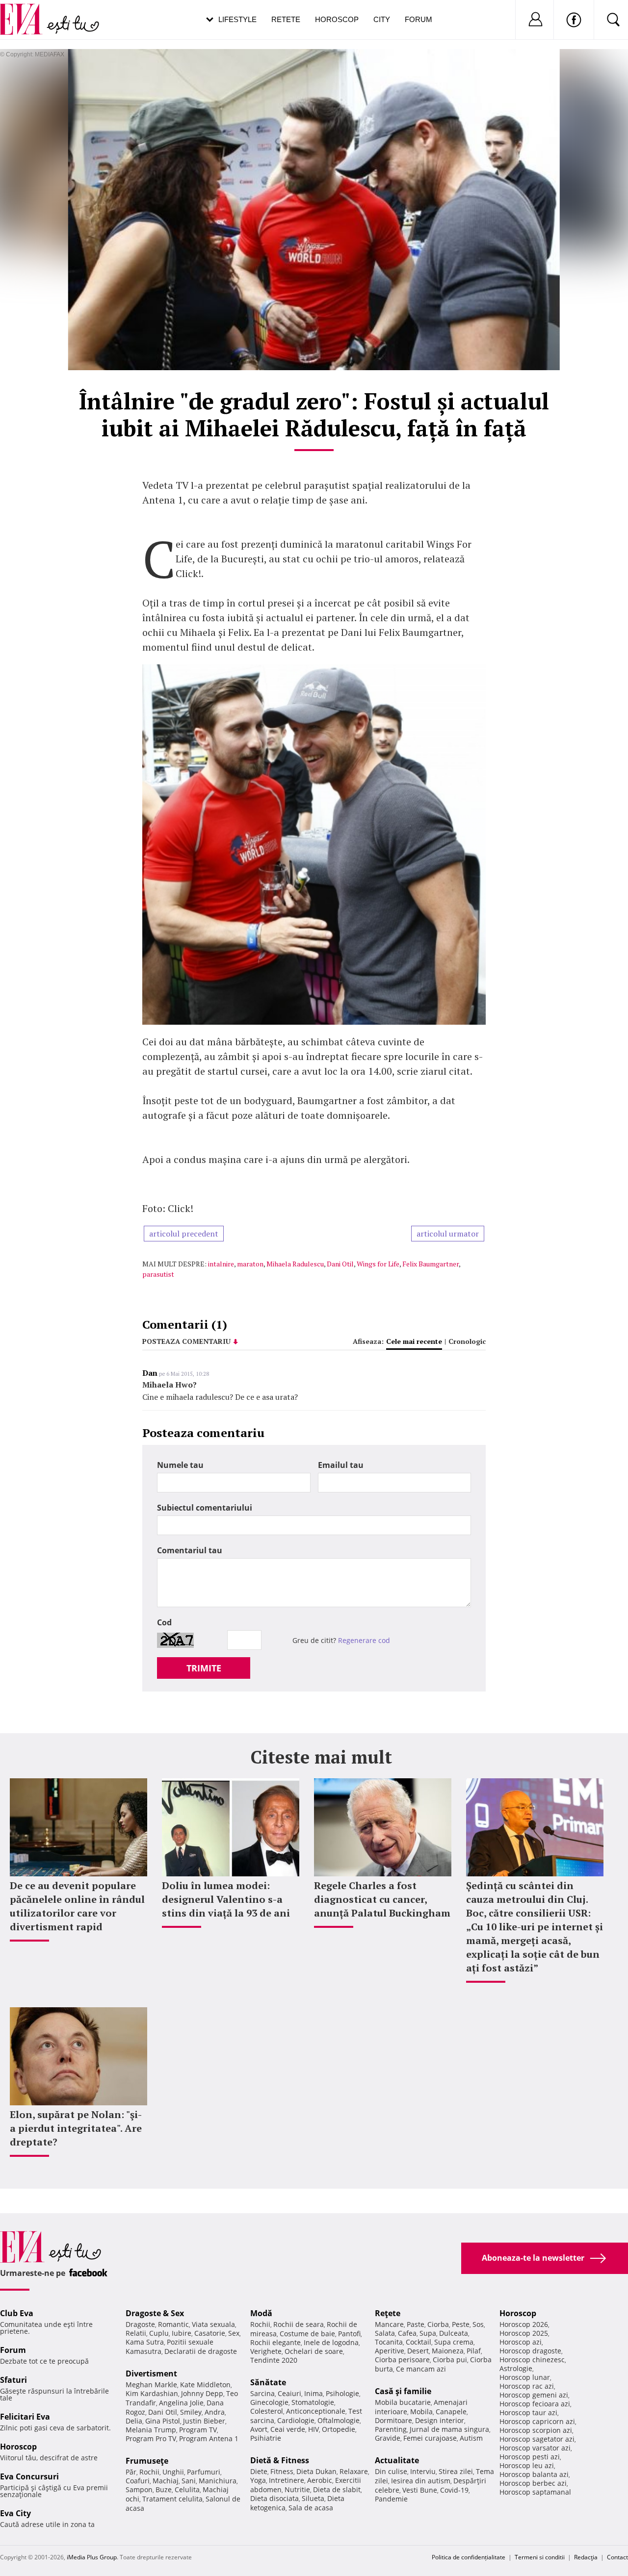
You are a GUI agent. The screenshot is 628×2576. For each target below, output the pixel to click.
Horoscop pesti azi (530, 2457)
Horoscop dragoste (530, 2351)
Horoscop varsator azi (535, 2448)
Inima (314, 2393)
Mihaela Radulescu (295, 1264)
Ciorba (438, 2324)
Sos (478, 2324)
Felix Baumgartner (431, 1264)
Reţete (388, 2313)
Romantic (173, 2324)
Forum (419, 19)
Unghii (173, 2472)
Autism (471, 2438)
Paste (416, 2324)
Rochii (149, 2472)
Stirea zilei (456, 2471)
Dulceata (454, 2333)
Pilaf (474, 2351)
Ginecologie (269, 2402)
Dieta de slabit (337, 2489)
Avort (259, 2429)
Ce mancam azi (421, 2369)
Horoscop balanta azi (534, 2474)
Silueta (313, 2498)
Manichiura (218, 2481)
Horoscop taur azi (528, 2412)
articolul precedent (184, 1234)
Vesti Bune (420, 2490)
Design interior (440, 2420)
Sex (234, 2333)
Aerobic (320, 2480)
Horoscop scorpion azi (536, 2430)
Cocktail (419, 2342)
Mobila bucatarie (403, 2402)
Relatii (136, 2333)
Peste (461, 2324)
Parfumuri (204, 2472)
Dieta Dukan (316, 2471)
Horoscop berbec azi (533, 2483)
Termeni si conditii (540, 2557)
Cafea (407, 2333)
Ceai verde (288, 2429)
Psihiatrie (266, 2438)
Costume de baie (307, 2334)
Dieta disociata (275, 2498)
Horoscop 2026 (524, 2324)
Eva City (15, 2513)
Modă (261, 2313)
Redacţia (586, 2557)
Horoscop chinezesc (532, 2360)
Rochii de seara (299, 2324)
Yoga (258, 2480)
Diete (259, 2471)
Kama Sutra (145, 2342)
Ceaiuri (289, 2393)
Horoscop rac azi (527, 2386)
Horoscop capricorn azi (537, 2421)
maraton (250, 1264)
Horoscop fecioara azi (535, 2404)
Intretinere (287, 2480)
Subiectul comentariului (205, 1508)
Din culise (391, 2471)
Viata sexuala (213, 2324)
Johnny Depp (202, 2393)
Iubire (182, 2333)
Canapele (451, 2412)
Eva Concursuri (29, 2476)
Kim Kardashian (152, 2393)
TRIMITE (204, 1668)
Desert (418, 2351)
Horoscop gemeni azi (534, 2395)
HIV (314, 2429)
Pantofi (349, 2334)
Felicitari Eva (25, 2417)
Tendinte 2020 (274, 2360)
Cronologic (467, 1341)
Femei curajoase (430, 2438)
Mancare (389, 2324)
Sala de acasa (311, 2508)
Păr (131, 2472)
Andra (215, 2412)
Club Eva (17, 2313)
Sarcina (262, 2393)
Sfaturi (13, 2380)
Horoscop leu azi (527, 2465)
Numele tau (180, 1465)
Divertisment (151, 2374)
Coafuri (138, 2481)
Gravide (388, 2438)
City (382, 19)
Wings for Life (378, 1264)
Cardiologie (296, 2420)
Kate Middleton (205, 2385)
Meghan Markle (151, 2385)
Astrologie (516, 2368)
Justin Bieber (204, 2421)
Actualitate (397, 2460)
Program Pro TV (151, 2438)
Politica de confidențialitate (469, 2557)
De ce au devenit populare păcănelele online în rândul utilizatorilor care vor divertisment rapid (77, 1906)
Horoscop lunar (525, 2377)
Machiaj (166, 2481)
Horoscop (337, 19)
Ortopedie (339, 2429)
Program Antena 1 (209, 2438)
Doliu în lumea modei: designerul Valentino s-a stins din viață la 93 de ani (226, 1899)
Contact (617, 2557)
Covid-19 (454, 2490)
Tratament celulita (172, 2499)
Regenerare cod (364, 1640)
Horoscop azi (521, 2342)
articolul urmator (448, 1234)
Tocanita (389, 2342)
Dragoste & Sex (155, 2313)
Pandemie (391, 2499)
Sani (189, 2481)
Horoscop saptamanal (535, 2492)
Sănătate (268, 2382)
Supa (428, 2333)
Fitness (282, 2471)
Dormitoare (393, 2420)
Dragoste (140, 2324)
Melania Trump (151, 2430)
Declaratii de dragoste (201, 2351)
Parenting (391, 2429)
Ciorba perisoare (402, 2360)
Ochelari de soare (314, 2351)
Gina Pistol (163, 2421)
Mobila (421, 2412)
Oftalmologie (339, 2420)
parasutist (158, 1274)
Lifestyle (237, 19)
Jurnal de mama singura (449, 2429)
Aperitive (390, 2351)
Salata (385, 2333)
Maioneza (448, 2351)
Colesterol (267, 2411)
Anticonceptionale (316, 2411)
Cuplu (159, 2333)
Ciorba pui (450, 2360)
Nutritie (297, 2489)
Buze (164, 2489)
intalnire (221, 1264)
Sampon (139, 2489)
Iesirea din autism (421, 2481)
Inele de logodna (331, 2342)
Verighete (266, 2351)
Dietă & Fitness (280, 2460)
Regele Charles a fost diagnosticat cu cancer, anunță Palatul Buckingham (382, 1899)
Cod (164, 1622)
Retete (286, 19)
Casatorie (210, 2333)
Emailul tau (341, 1465)
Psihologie (342, 2393)
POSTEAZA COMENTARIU (186, 1341)
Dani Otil (340, 1264)
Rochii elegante (275, 2342)
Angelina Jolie (181, 2403)
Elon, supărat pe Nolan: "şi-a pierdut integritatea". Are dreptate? (76, 2128)
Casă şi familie (403, 2391)
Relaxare (354, 2471)
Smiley (191, 2412)
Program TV (198, 2430)
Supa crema (454, 2342)
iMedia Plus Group (92, 2557)
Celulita (187, 2489)
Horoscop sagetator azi (537, 2439)
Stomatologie (313, 2402)
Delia (134, 2421)
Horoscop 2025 (524, 2333)
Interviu (423, 2471)
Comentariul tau (190, 1550)
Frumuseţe (147, 2461)
